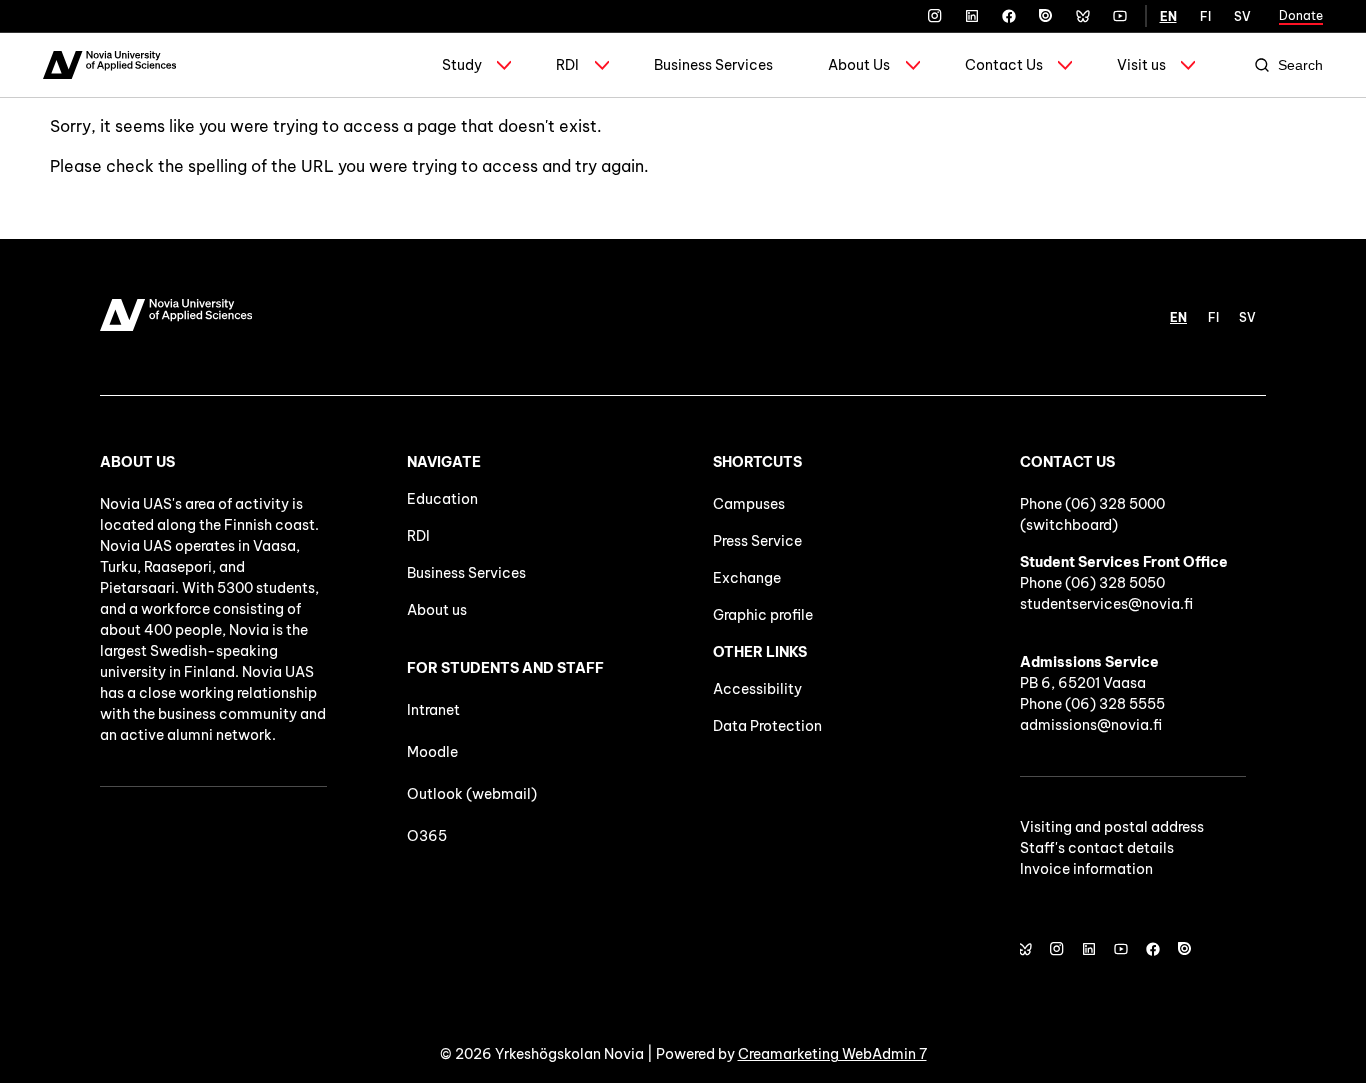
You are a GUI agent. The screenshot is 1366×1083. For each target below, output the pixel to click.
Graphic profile (763, 615)
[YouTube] (1120, 16)
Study (462, 65)
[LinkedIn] (972, 16)
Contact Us (1004, 65)
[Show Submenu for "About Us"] (913, 65)
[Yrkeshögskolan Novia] (109, 65)
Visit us (1141, 65)
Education (442, 499)
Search (1300, 65)
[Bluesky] (1083, 16)
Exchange (747, 578)
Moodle (432, 752)
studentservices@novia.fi (1106, 604)
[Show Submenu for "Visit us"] (1188, 65)
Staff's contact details (1097, 848)
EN (1168, 16)
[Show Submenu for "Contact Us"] (1065, 65)
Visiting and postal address (1112, 827)
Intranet (433, 710)
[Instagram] (935, 16)
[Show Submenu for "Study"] (504, 65)
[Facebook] (1009, 16)
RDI (567, 65)
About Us (859, 65)
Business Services (713, 65)
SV (1242, 16)
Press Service (757, 541)
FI (1205, 16)
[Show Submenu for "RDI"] (602, 65)
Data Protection (767, 726)
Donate (1301, 15)
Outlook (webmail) (472, 794)
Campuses (749, 504)
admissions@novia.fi (1091, 725)
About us (437, 610)
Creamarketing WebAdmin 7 (832, 1054)
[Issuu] (1046, 16)
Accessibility (757, 689)
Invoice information (1086, 869)
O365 (427, 836)
